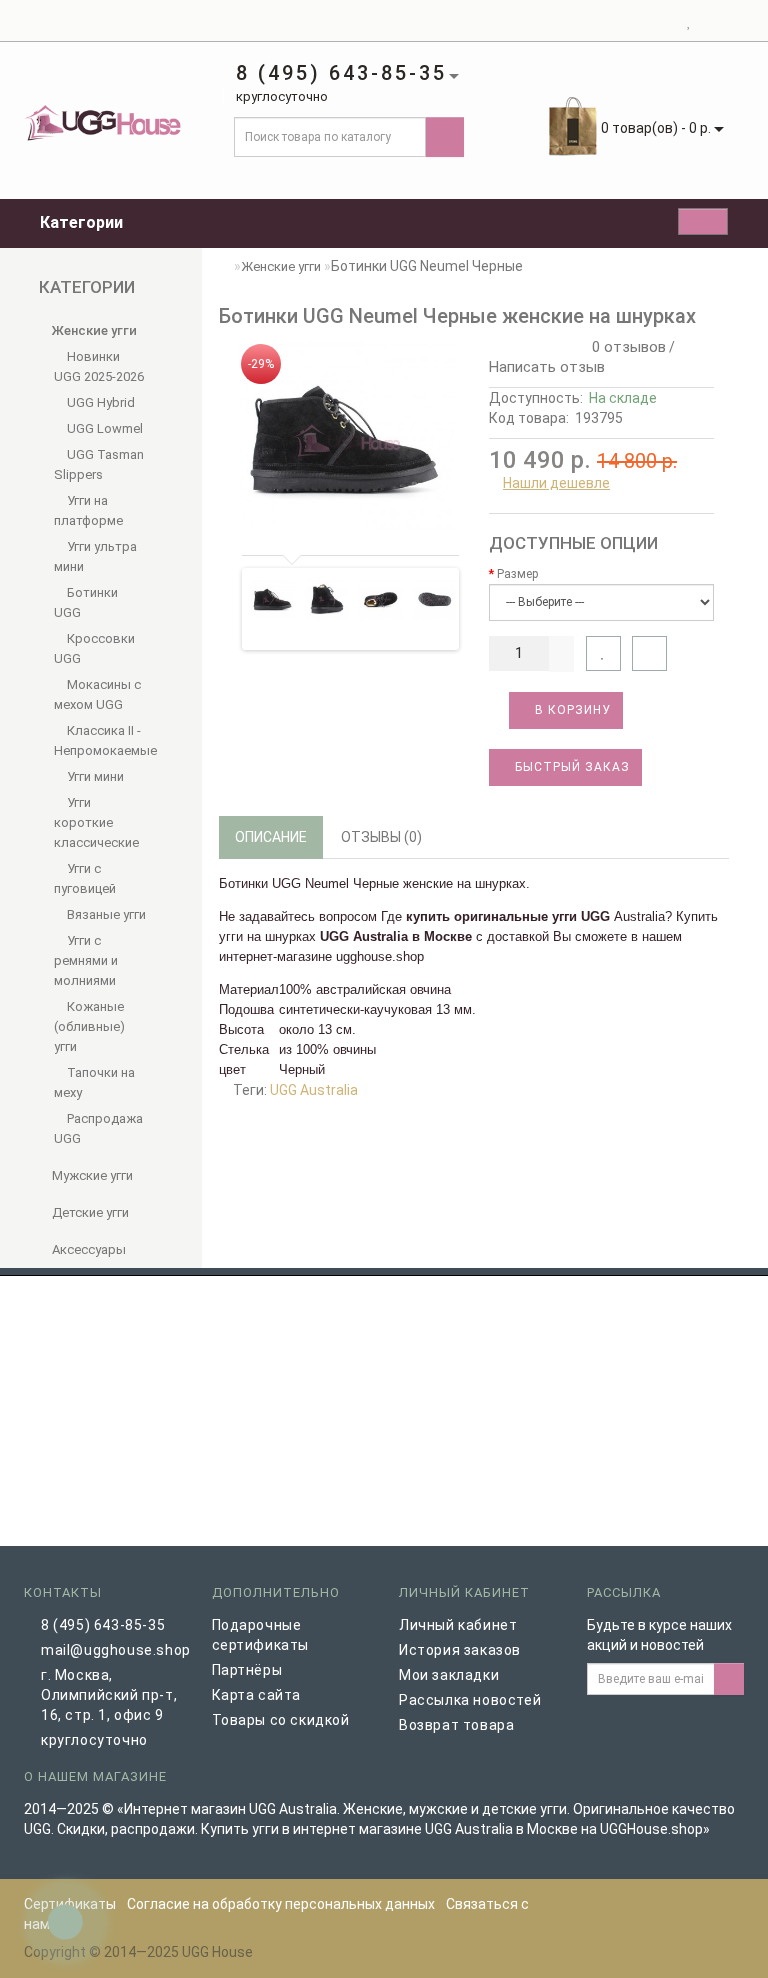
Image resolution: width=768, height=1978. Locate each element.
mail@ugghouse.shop (111, 1650)
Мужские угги (91, 1175)
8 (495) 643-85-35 (103, 1625)
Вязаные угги (105, 914)
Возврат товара (456, 1725)
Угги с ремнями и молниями (86, 960)
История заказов (460, 1650)
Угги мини (94, 776)
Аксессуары (87, 1249)
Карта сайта (257, 1695)
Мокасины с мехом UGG (97, 694)
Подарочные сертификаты (261, 1635)
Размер (517, 574)
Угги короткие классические (96, 822)
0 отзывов (625, 347)
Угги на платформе (88, 510)
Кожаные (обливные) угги (89, 1026)
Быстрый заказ (570, 767)
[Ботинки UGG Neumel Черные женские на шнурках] (346, 436)
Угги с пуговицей (85, 878)
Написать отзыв (547, 367)
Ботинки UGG (86, 602)
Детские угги (89, 1212)
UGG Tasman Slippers (99, 464)
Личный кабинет (458, 1625)
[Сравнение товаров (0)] (707, 21)
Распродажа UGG (98, 1128)
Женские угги (93, 330)
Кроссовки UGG (94, 648)
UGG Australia (314, 1090)
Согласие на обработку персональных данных (281, 1904)
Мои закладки (449, 1675)
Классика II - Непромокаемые (100, 740)
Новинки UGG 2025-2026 (99, 366)
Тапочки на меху (94, 1082)
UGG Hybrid (99, 402)
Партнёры (247, 1670)
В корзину (571, 710)
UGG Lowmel (103, 428)
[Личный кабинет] (664, 21)
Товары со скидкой (281, 1720)
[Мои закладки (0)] (689, 21)
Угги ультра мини (95, 556)
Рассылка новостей (470, 1700)
